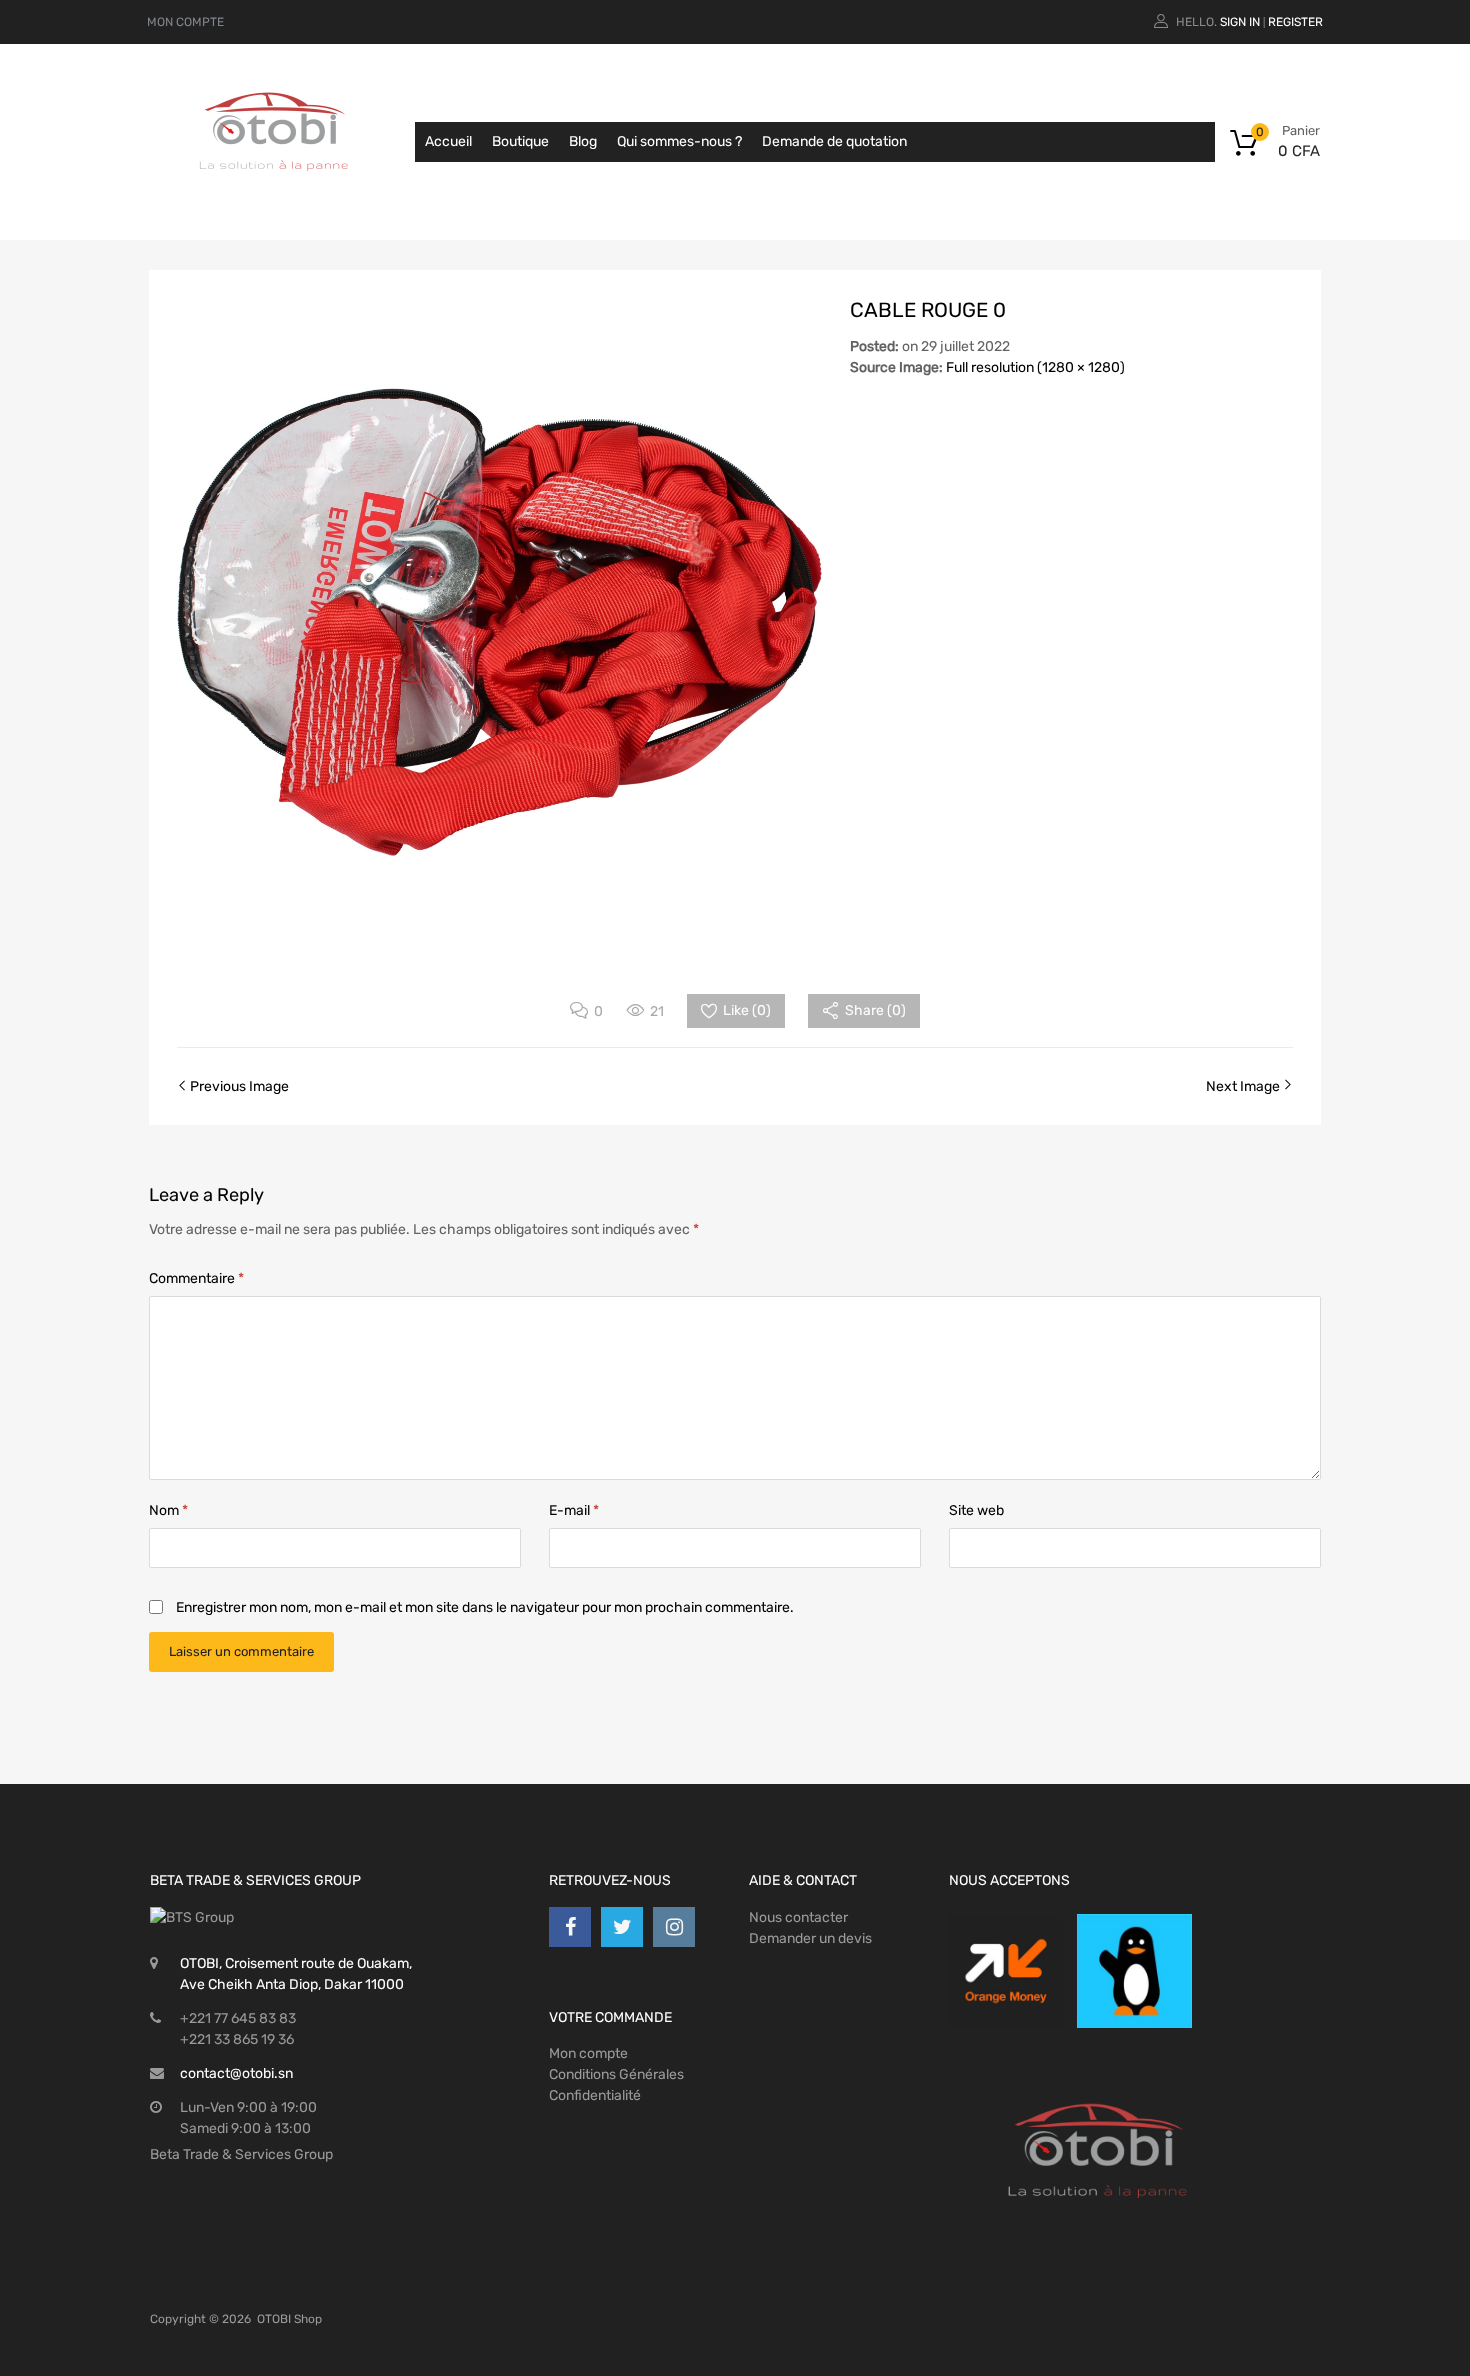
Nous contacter (798, 1917)
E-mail (574, 1510)
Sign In (1240, 22)
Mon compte (588, 2053)
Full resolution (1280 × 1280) (1035, 367)
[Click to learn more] (1006, 1971)
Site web (976, 1510)
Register (1295, 22)
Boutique (520, 141)
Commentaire (196, 1278)
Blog (583, 141)
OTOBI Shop (289, 2319)
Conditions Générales (616, 2074)
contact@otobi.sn (236, 2073)
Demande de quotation (834, 141)
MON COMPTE (185, 22)
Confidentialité (595, 2095)
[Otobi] (275, 196)
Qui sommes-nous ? (679, 141)
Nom (168, 1510)
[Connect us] (570, 1927)
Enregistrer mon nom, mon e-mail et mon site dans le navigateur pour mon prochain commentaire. (485, 1607)
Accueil (448, 141)
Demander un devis (810, 1938)
